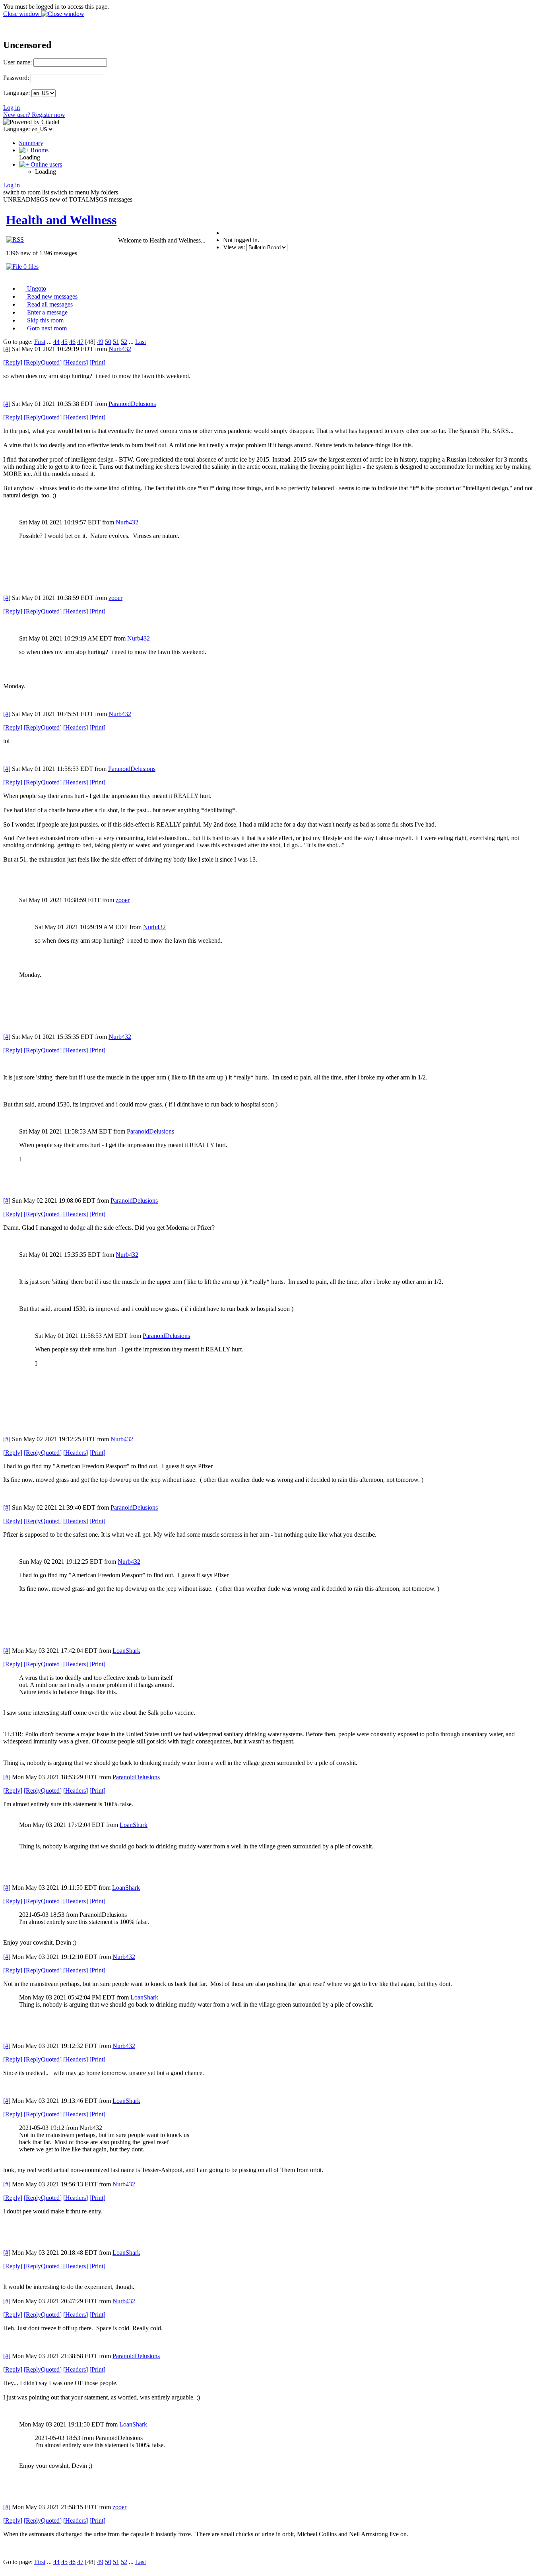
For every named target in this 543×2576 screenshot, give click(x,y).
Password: (16, 78)
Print (97, 362)
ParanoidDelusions (132, 404)
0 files (30, 267)
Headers (76, 362)
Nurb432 (120, 349)
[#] (7, 349)
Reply (13, 362)
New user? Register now (34, 115)
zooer (115, 598)
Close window (22, 14)
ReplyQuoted (43, 362)
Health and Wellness (61, 220)
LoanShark (126, 1651)
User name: (17, 62)
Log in (12, 108)
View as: (234, 247)
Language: (16, 93)
